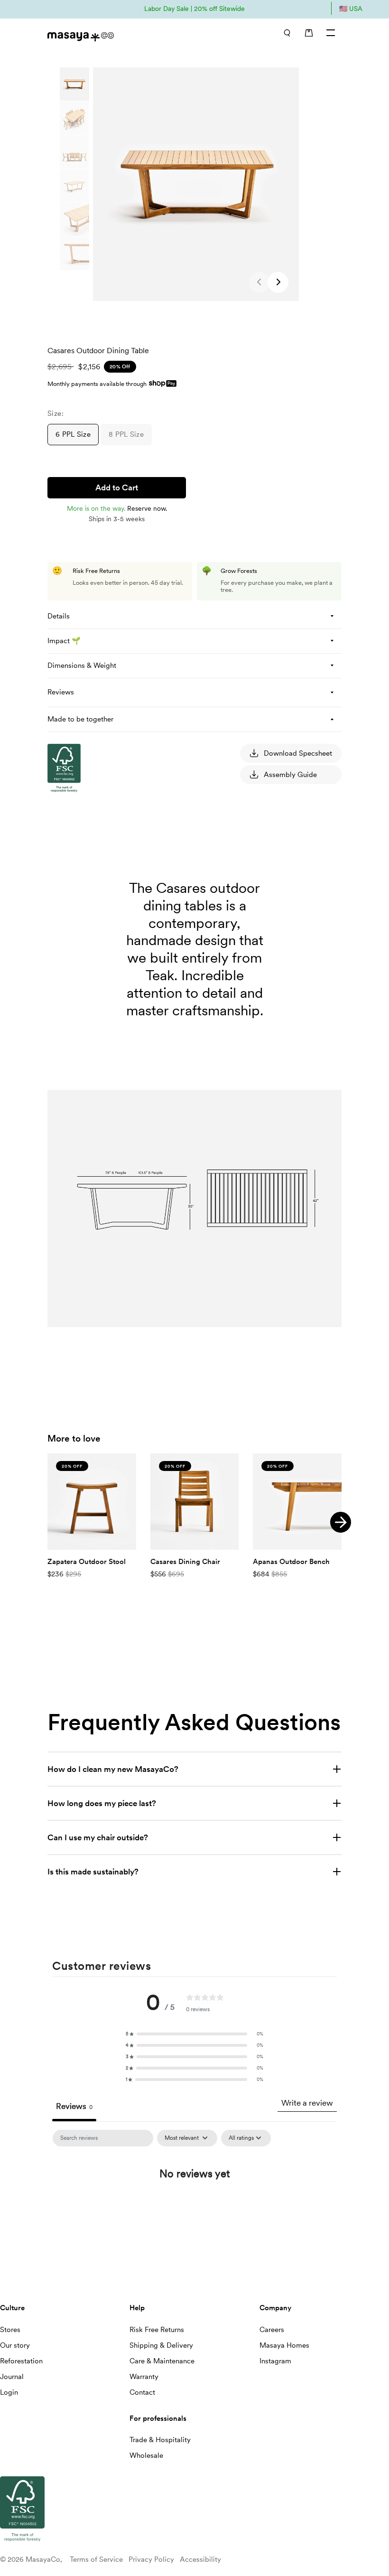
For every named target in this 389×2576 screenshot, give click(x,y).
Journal (12, 2377)
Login (9, 2392)
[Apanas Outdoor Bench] (297, 1502)
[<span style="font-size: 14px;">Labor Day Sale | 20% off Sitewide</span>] (194, 8)
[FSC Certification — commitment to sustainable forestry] (95, 882)
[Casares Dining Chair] (195, 1502)
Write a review (307, 2103)
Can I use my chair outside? (98, 1837)
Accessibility (200, 2559)
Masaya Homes (284, 2345)
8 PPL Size (126, 434)
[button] (278, 282)
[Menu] (331, 33)
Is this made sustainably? (93, 1872)
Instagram (275, 2361)
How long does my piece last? (102, 1803)
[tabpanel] (194, 2204)
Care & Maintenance (162, 2361)
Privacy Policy (151, 2559)
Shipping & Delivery (161, 2345)
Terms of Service (96, 2559)
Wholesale (146, 2455)
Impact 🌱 (64, 641)
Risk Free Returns (157, 2330)
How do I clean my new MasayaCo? (113, 1769)
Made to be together (80, 719)
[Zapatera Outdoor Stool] (92, 1502)
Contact (142, 2392)
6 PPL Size (73, 434)
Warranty (144, 2377)
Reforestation (21, 2361)
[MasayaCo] (116, 34)
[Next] (341, 1522)
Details (59, 616)
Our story (15, 2345)
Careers (272, 2330)
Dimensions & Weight (82, 665)
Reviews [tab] (74, 2106)
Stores (10, 2330)
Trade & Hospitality (160, 2440)
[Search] (287, 33)
